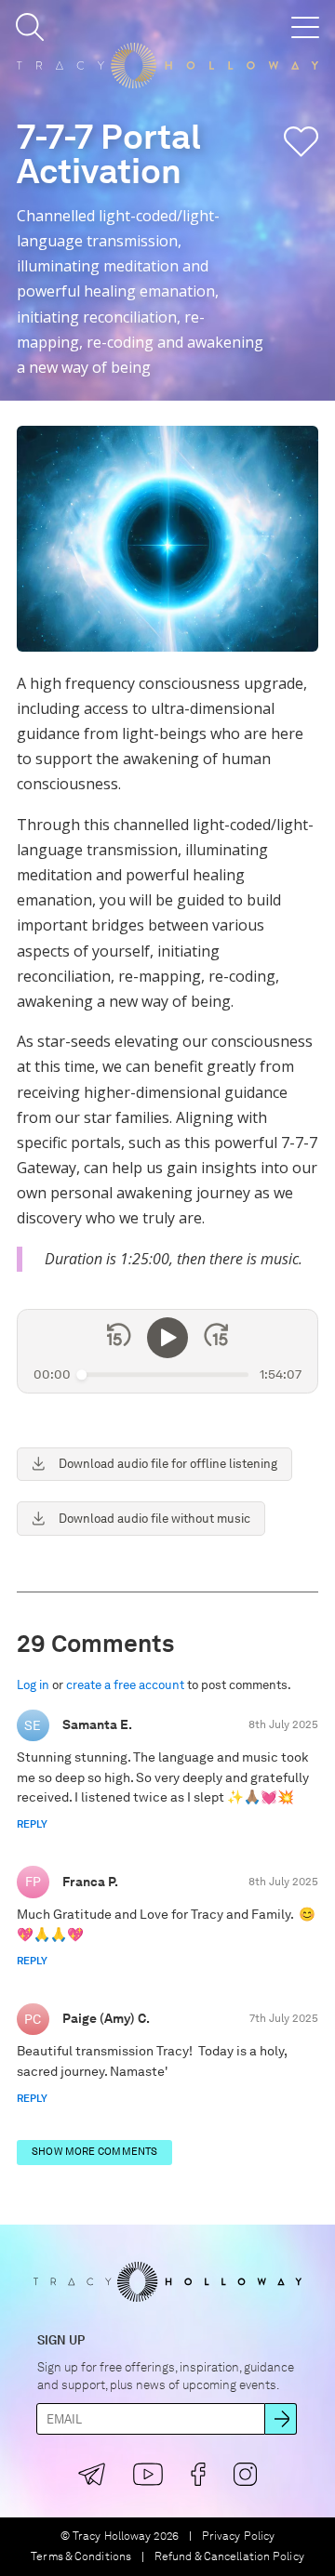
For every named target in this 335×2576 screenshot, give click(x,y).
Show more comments (94, 2152)
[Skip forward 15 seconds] (216, 1338)
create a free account (125, 1685)
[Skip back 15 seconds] (119, 1338)
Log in (33, 1685)
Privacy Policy (238, 2536)
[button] (30, 27)
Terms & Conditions (81, 2557)
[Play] (167, 1338)
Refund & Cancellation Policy (229, 2557)
